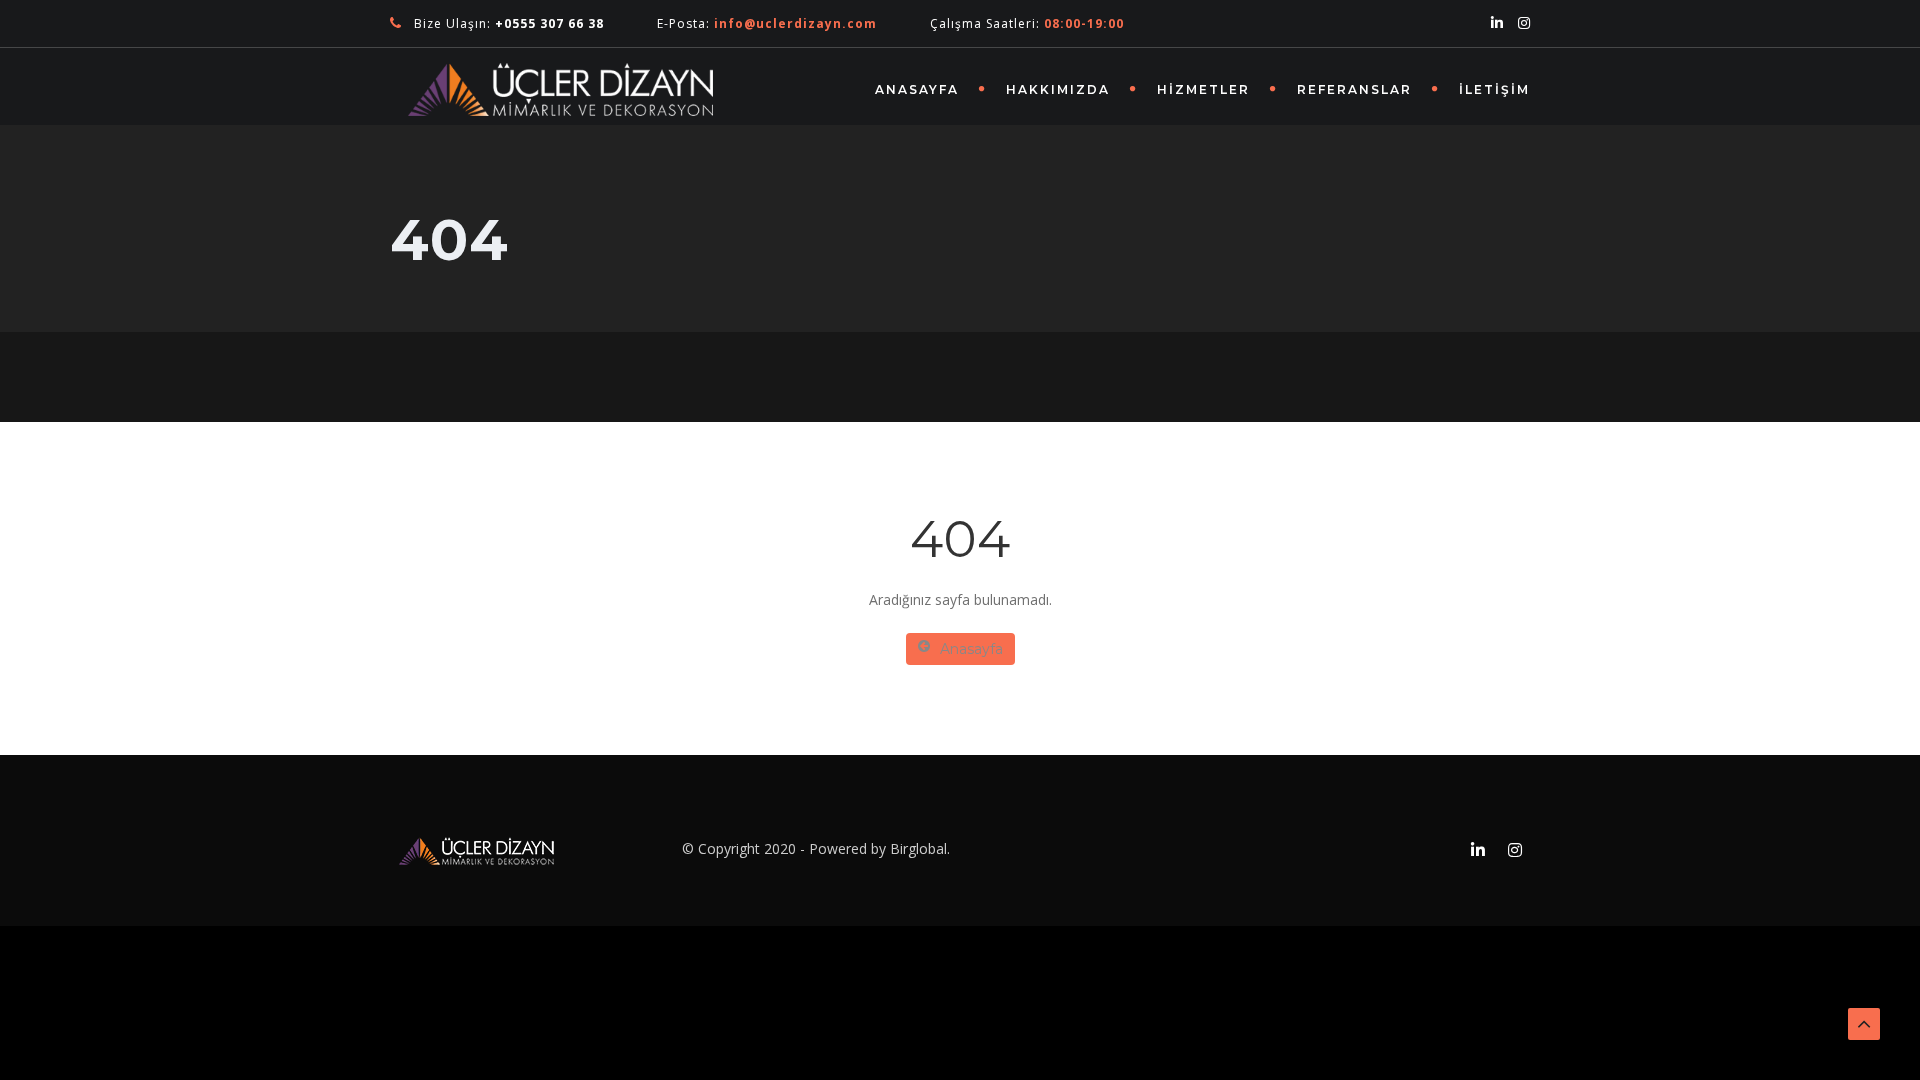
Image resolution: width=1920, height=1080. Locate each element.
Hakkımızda (1058, 89)
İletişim (1494, 89)
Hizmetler (1203, 89)
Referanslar (1354, 89)
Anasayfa (917, 89)
